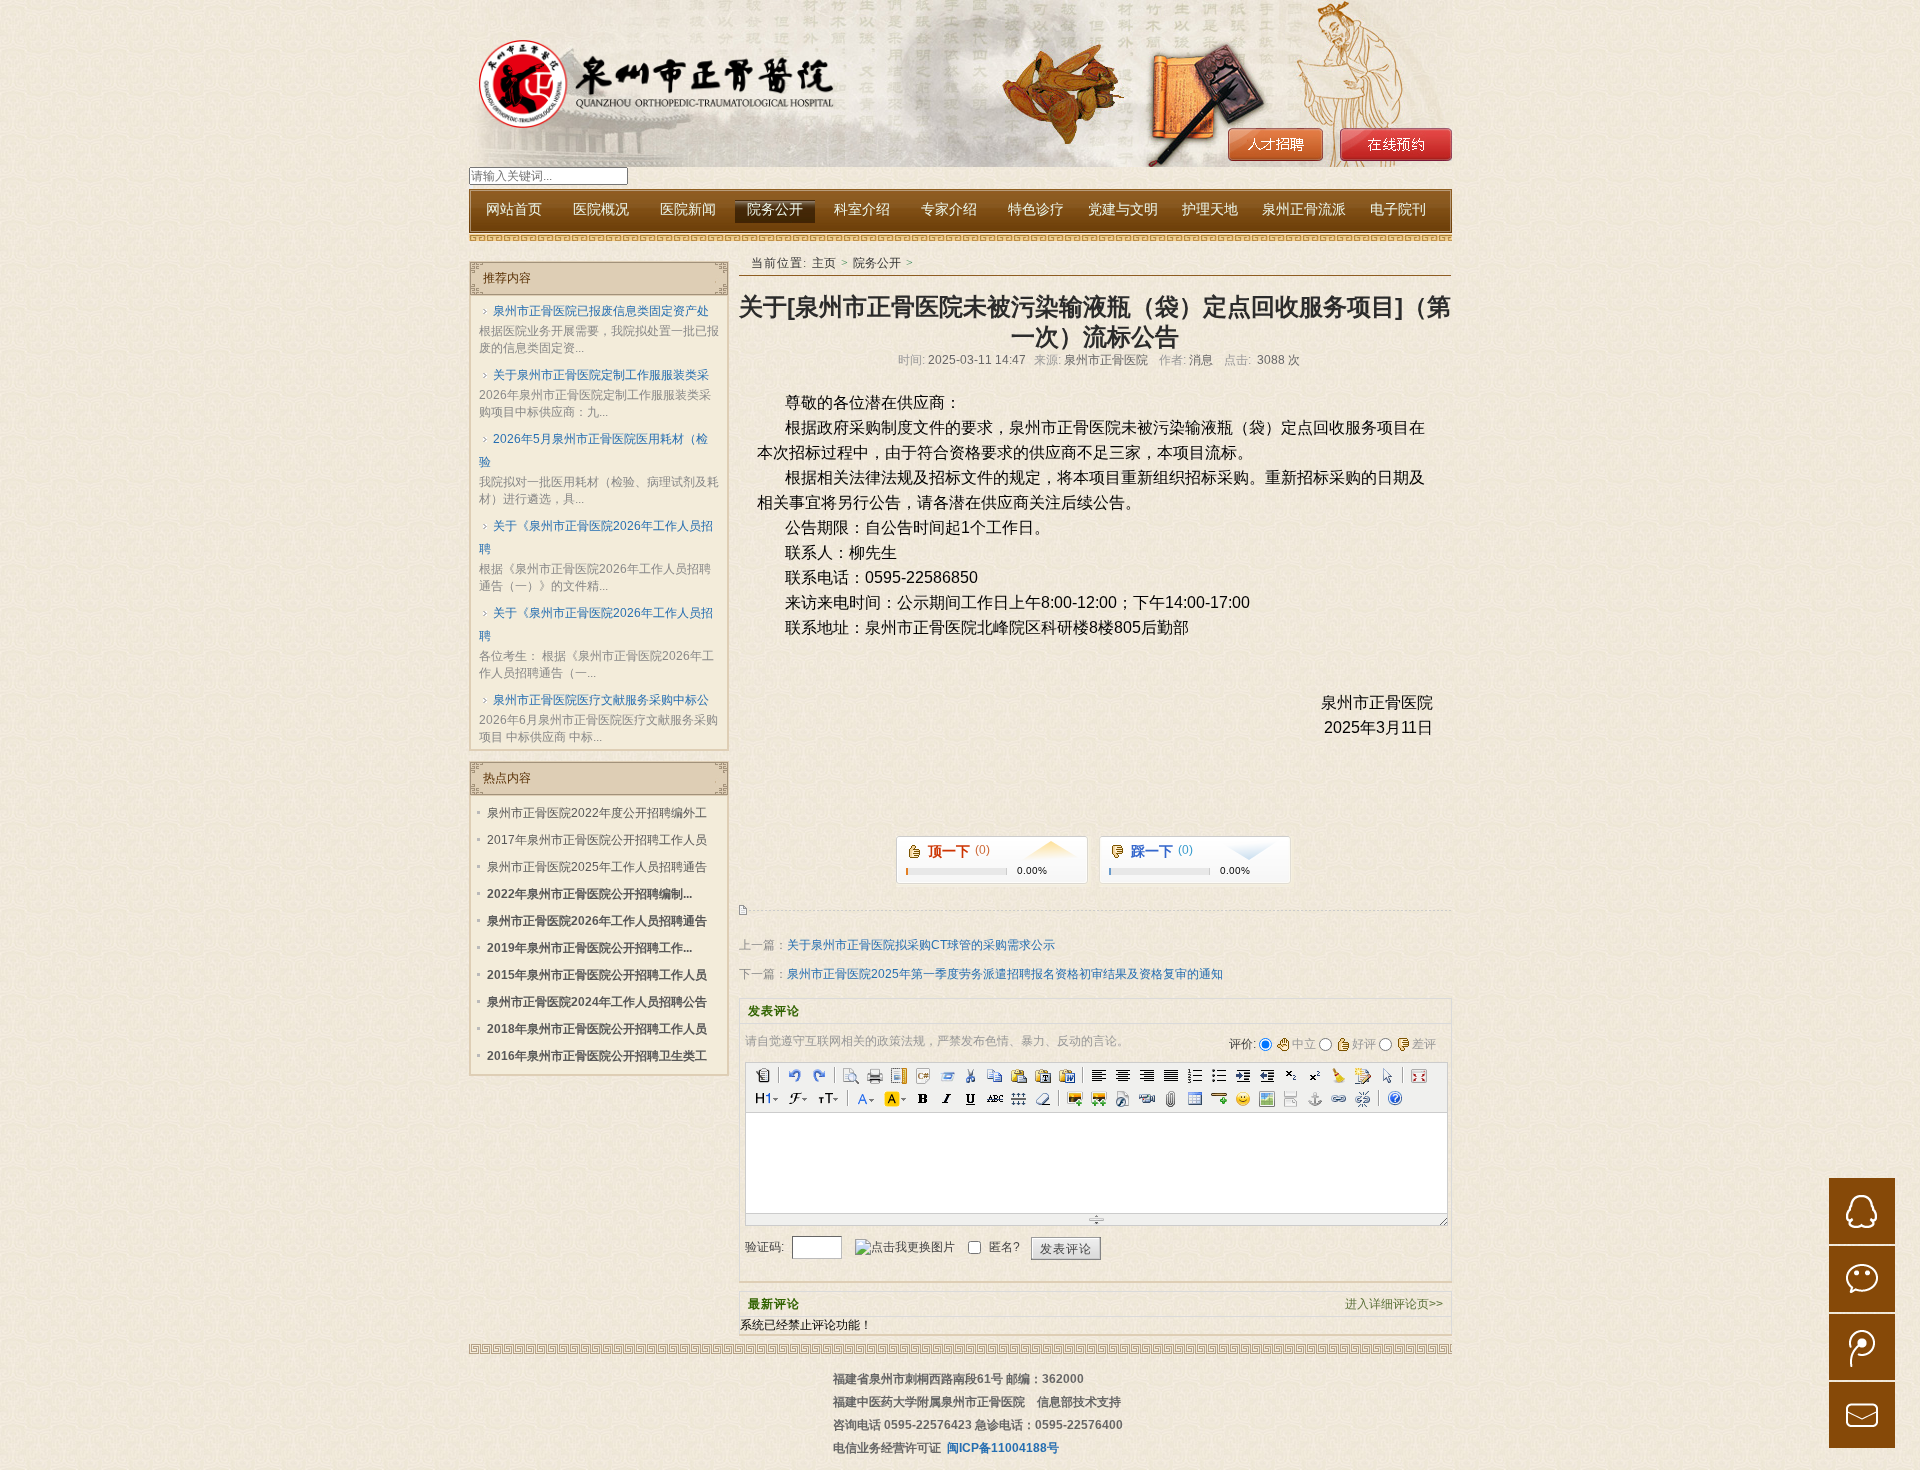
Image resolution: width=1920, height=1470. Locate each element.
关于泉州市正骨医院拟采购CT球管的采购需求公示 (921, 945)
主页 (824, 263)
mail (1862, 1415)
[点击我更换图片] (905, 1247)
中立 (1304, 1044)
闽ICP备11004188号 (1003, 1448)
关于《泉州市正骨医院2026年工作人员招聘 (596, 537)
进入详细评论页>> (1394, 1304)
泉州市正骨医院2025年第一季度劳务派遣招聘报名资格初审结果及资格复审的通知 (1005, 974)
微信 (1862, 1279)
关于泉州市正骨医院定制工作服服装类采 (601, 375)
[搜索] (471, 187)
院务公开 (877, 263)
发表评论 (1066, 1249)
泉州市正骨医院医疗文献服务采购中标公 (601, 700)
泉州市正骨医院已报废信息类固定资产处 (601, 311)
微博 (1862, 1347)
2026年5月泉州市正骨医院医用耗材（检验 (593, 450)
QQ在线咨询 (1862, 1211)
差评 (1424, 1044)
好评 (1364, 1044)
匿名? (1004, 1247)
